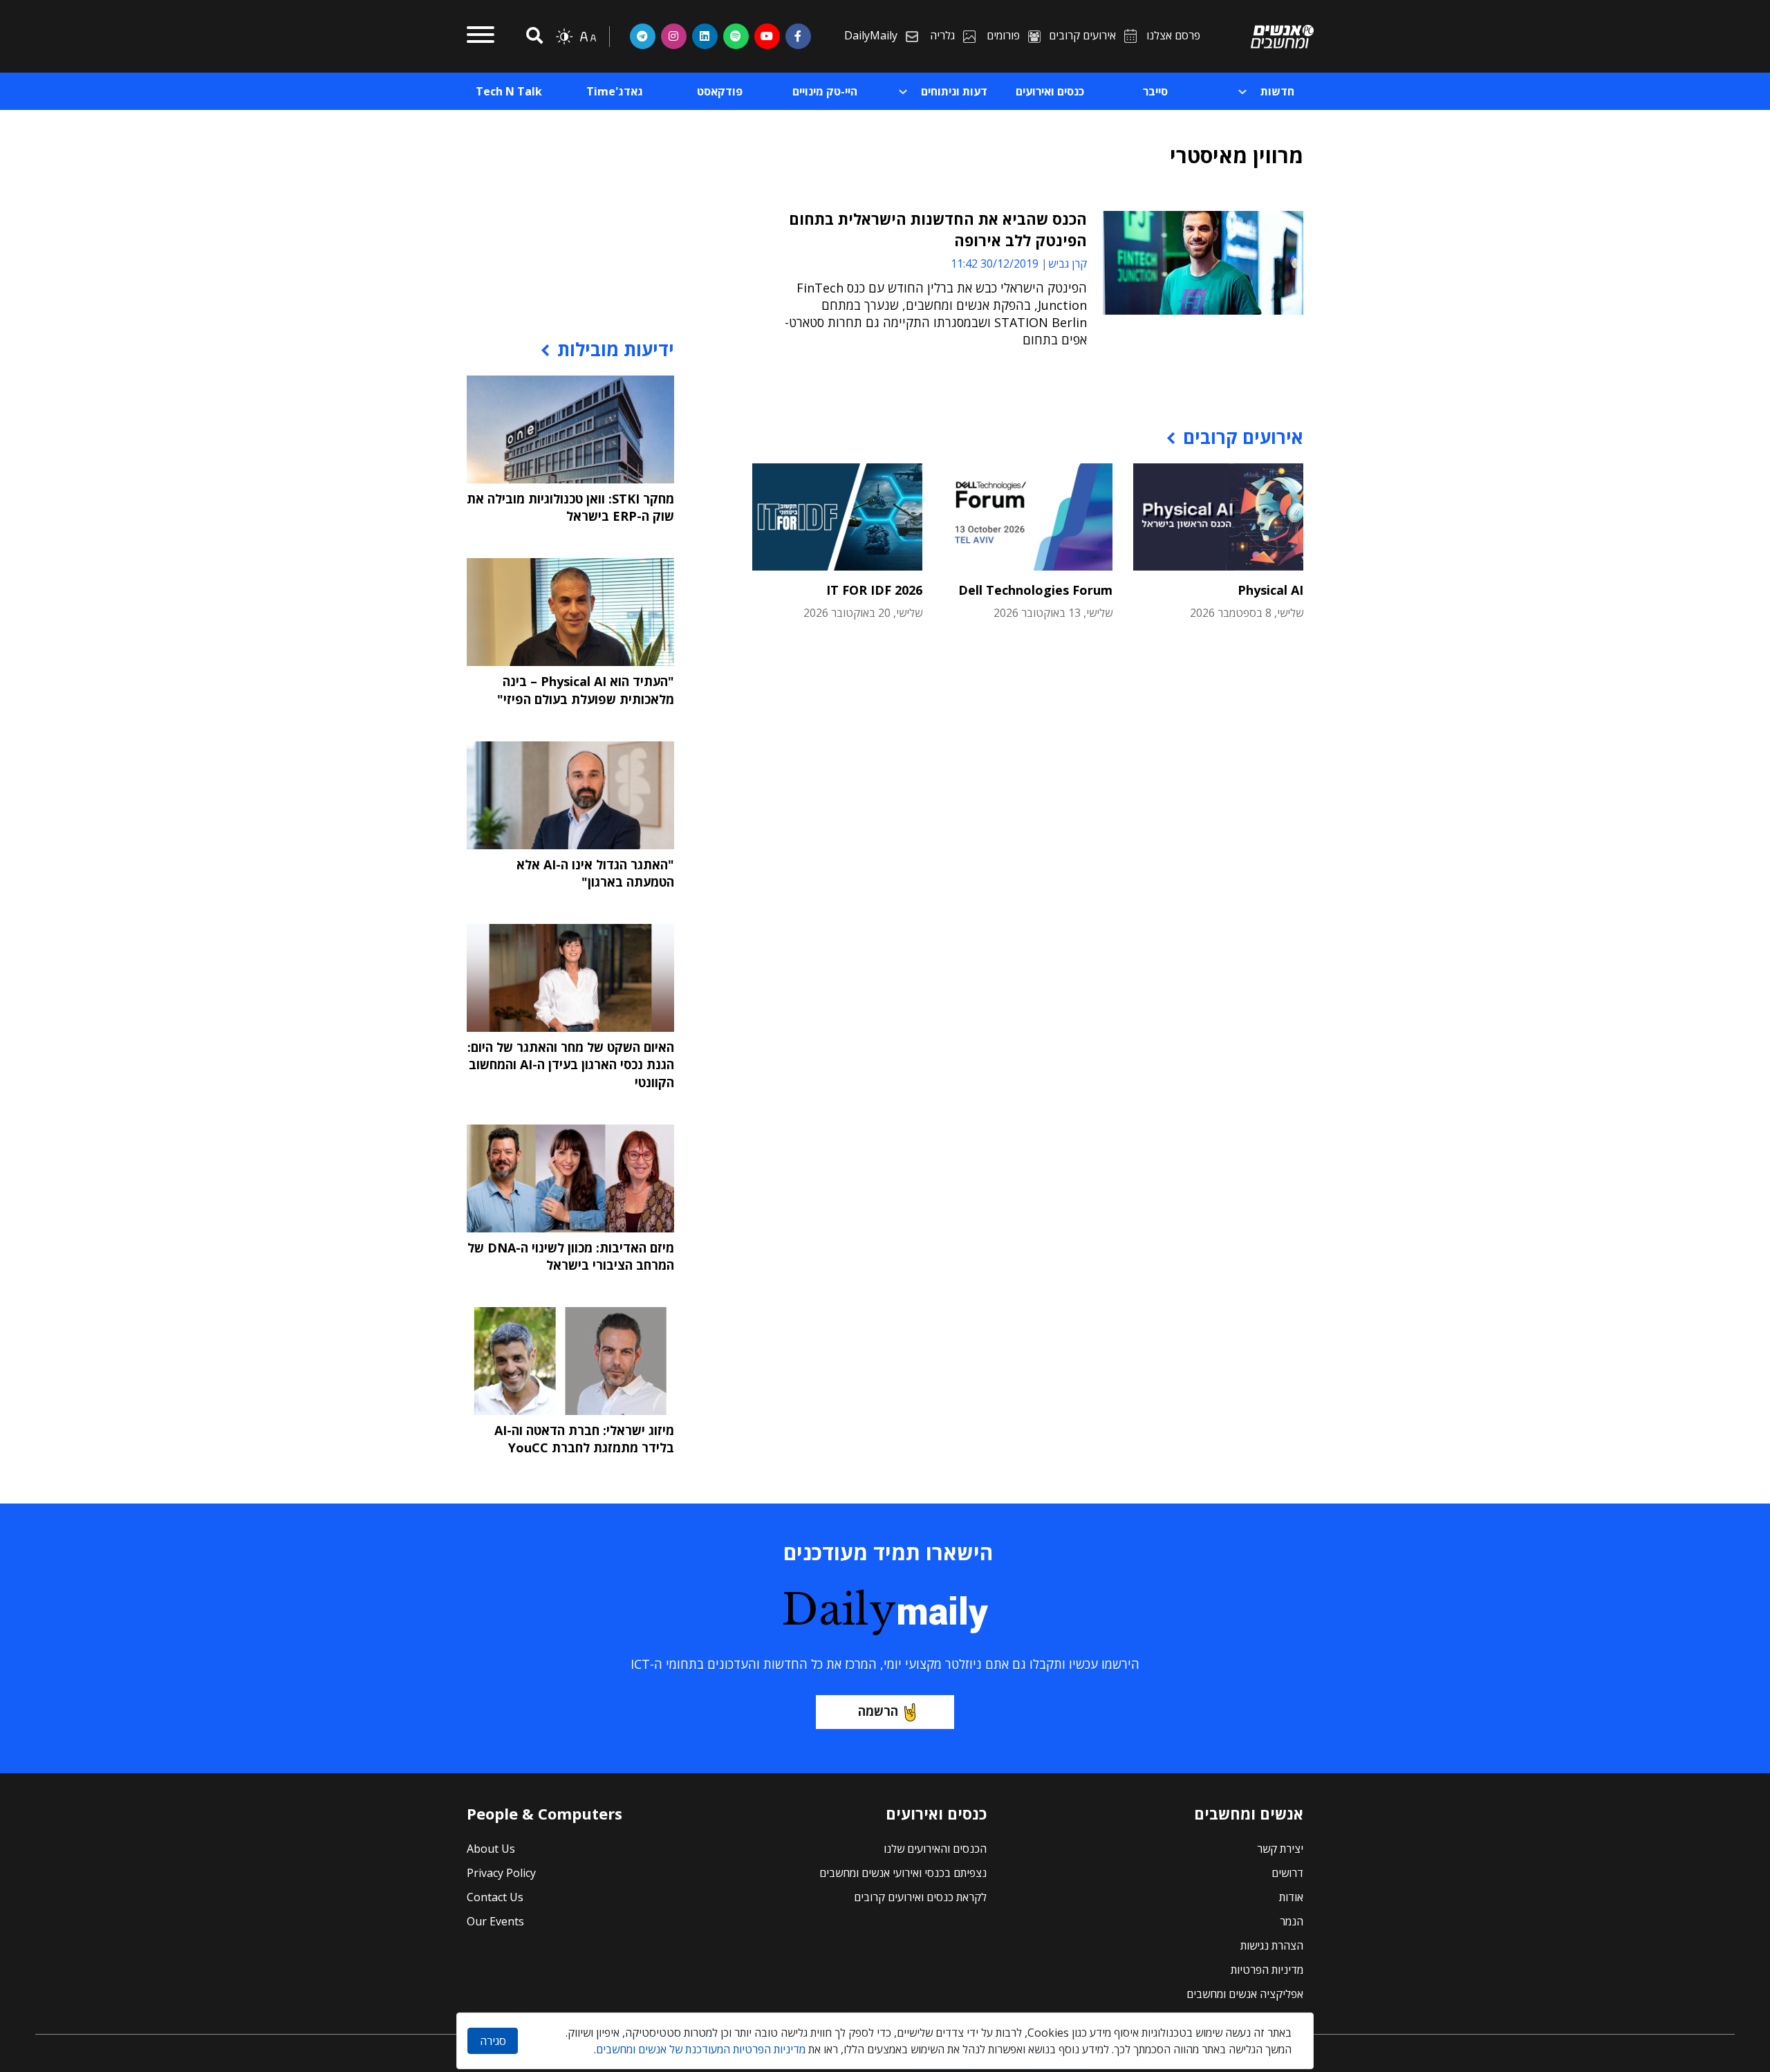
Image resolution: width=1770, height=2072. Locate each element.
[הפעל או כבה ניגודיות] (564, 37)
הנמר (1292, 1921)
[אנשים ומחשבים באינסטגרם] (674, 36)
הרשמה (878, 1711)
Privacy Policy (501, 1873)
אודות (1291, 1897)
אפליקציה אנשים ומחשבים (1245, 1994)
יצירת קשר (1280, 1849)
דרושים (1287, 1873)
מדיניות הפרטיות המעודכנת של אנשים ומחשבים (701, 2049)
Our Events (495, 1921)
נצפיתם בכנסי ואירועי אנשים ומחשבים (903, 1873)
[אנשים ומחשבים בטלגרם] (643, 36)
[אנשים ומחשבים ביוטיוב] (767, 36)
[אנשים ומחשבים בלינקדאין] (705, 36)
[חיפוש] (532, 36)
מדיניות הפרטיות (1267, 1970)
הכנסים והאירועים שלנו (935, 1849)
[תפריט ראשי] (481, 37)
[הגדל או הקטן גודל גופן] (588, 37)
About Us (491, 1849)
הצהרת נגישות (1272, 1945)
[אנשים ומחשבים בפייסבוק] (798, 36)
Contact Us (495, 1897)
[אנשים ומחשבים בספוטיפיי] (736, 36)
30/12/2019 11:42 (995, 263)
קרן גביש (1068, 263)
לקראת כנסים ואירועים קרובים (920, 1897)
